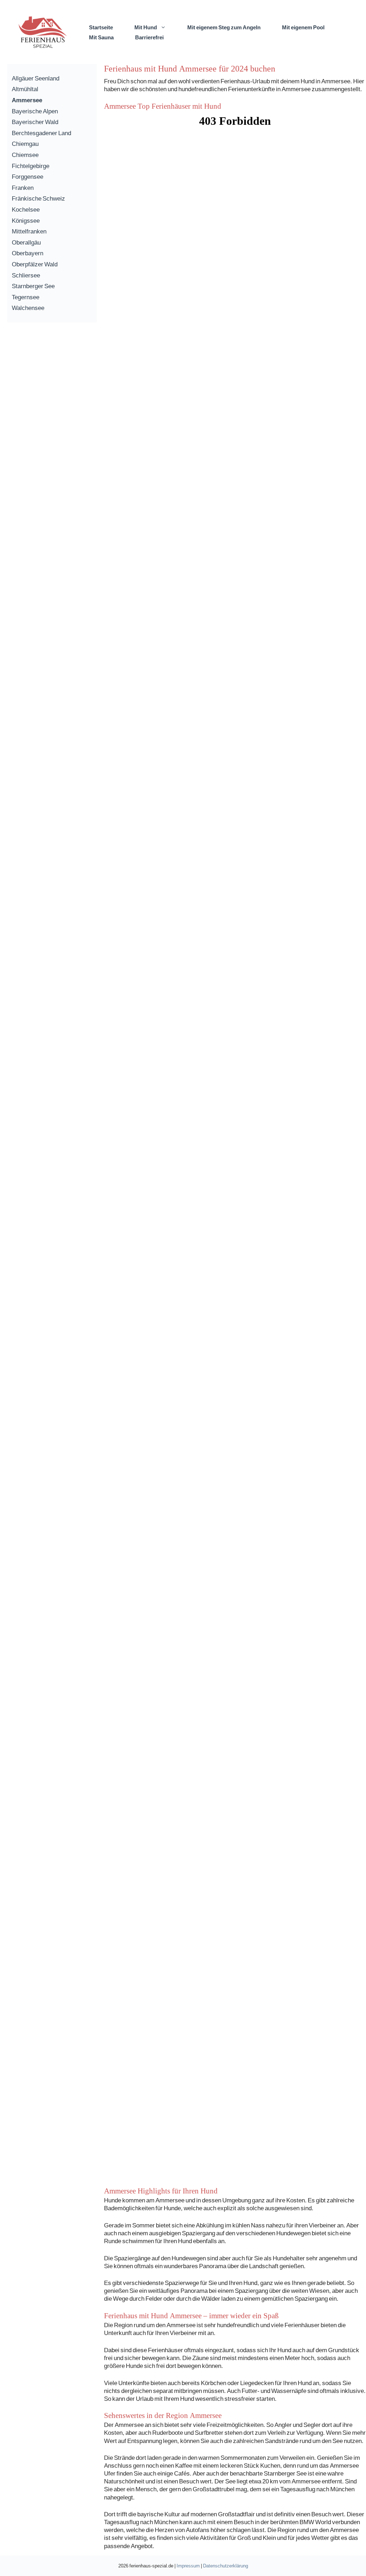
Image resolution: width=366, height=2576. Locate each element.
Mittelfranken (29, 231)
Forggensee (28, 176)
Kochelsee (26, 209)
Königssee (26, 220)
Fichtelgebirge (31, 166)
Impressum (188, 2566)
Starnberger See (33, 286)
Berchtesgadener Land (41, 133)
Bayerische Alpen (35, 111)
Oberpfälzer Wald (35, 264)
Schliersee (26, 275)
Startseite (101, 27)
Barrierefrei (149, 37)
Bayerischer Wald (35, 122)
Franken (23, 188)
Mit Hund (146, 27)
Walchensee (28, 308)
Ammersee (27, 100)
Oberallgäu (26, 242)
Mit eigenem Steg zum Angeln (224, 27)
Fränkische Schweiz (38, 198)
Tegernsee (26, 297)
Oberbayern (28, 253)
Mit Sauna (101, 37)
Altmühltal (25, 89)
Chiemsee (25, 155)
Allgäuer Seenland (36, 78)
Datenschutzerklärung (226, 2566)
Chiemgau (25, 144)
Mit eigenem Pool (303, 27)
